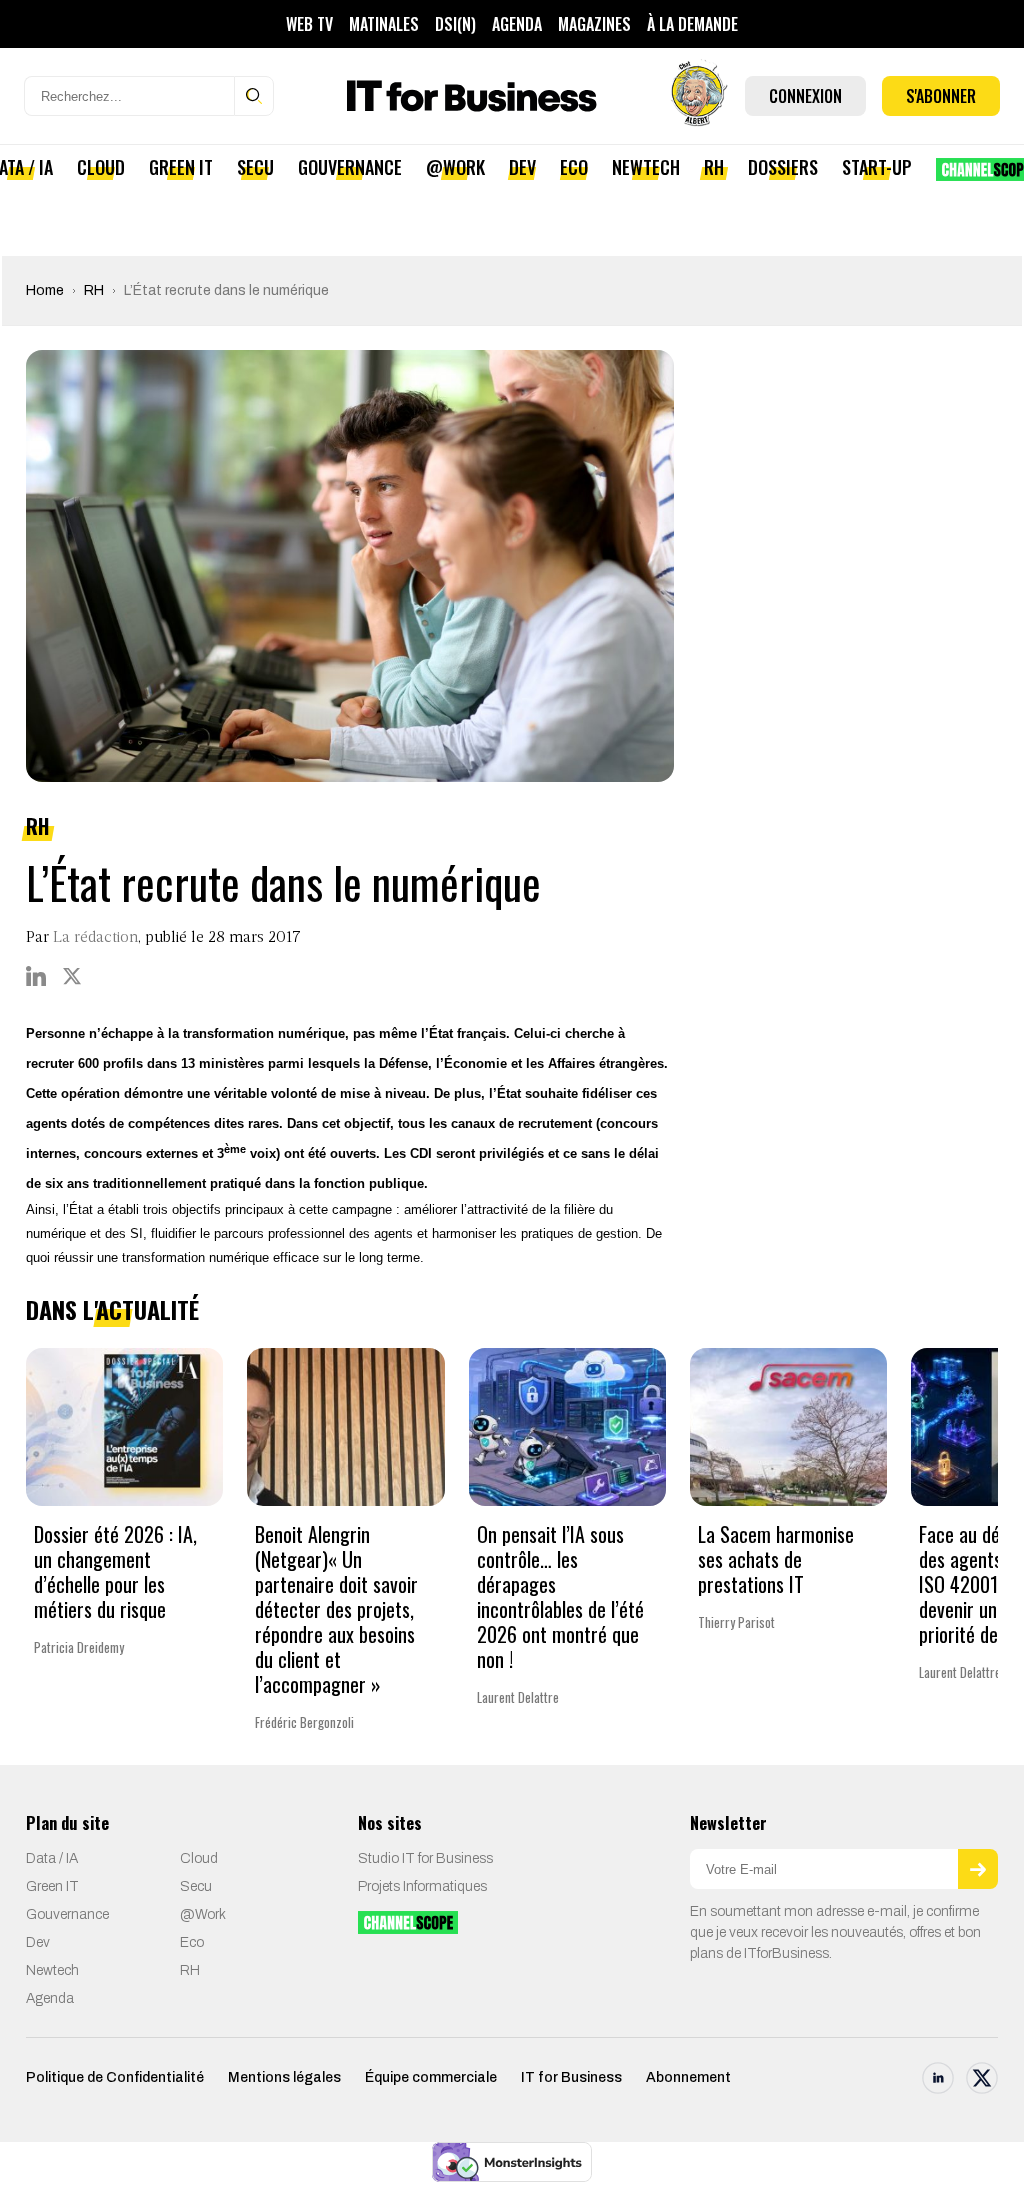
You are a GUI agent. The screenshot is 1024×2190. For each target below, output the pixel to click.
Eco (574, 167)
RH (714, 167)
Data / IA (52, 1858)
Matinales (384, 24)
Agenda (517, 24)
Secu (255, 167)
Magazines (594, 24)
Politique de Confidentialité (115, 2077)
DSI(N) (455, 24)
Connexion (805, 96)
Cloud (101, 167)
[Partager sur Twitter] (72, 976)
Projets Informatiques (422, 1886)
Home (45, 290)
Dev (522, 167)
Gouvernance (350, 167)
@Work (455, 167)
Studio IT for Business (425, 1858)
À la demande (692, 24)
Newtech (646, 167)
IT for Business (571, 2077)
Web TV (309, 24)
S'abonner (941, 96)
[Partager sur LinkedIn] (36, 976)
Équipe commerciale (431, 2077)
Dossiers (783, 167)
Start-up (877, 167)
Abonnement (688, 2077)
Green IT (181, 167)
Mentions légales (284, 2077)
